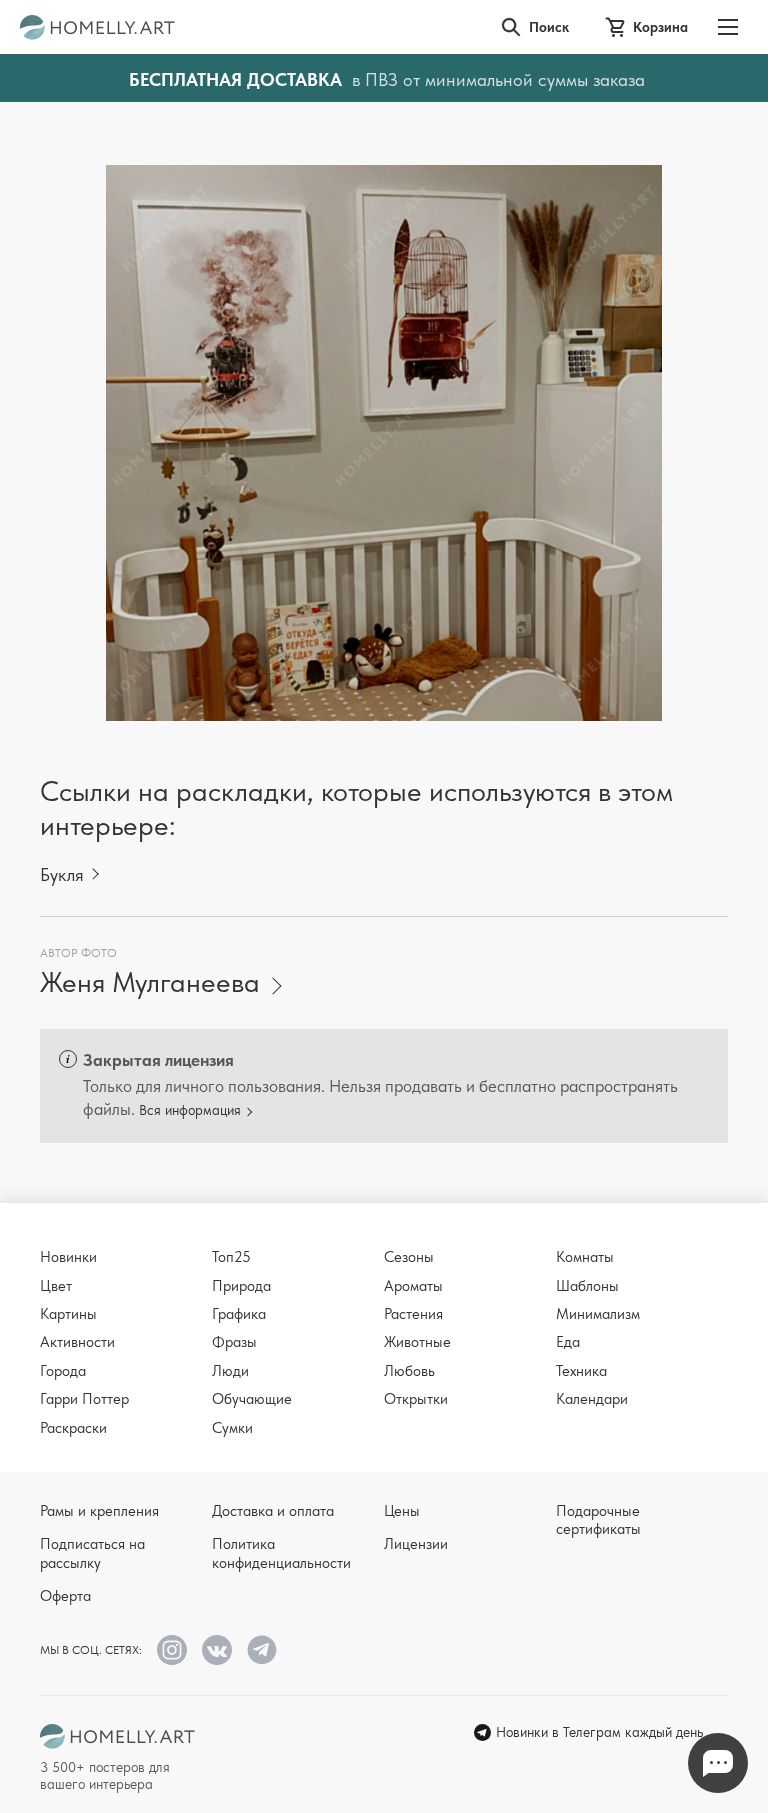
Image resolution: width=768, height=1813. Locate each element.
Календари (592, 1399)
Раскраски (73, 1428)
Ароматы (413, 1286)
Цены (402, 1511)
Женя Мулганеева (150, 982)
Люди (230, 1371)
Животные (417, 1342)
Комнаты (585, 1257)
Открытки (416, 1399)
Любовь (409, 1371)
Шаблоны (587, 1286)
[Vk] (217, 1650)
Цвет (56, 1286)
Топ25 (231, 1257)
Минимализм (598, 1314)
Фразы (234, 1342)
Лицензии (416, 1544)
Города (63, 1371)
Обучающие (252, 1399)
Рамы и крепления (99, 1511)
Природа (241, 1286)
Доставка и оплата (273, 1511)
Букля (62, 874)
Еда (568, 1342)
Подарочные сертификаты (598, 1520)
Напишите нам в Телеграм (718, 1763)
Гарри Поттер (84, 1399)
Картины (68, 1314)
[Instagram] (172, 1650)
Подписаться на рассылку (92, 1553)
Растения (413, 1314)
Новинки (68, 1257)
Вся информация (190, 1110)
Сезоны (409, 1257)
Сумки (232, 1428)
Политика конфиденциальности (281, 1553)
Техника (581, 1371)
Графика (239, 1314)
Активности (77, 1342)
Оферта (65, 1596)
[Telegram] (262, 1650)
